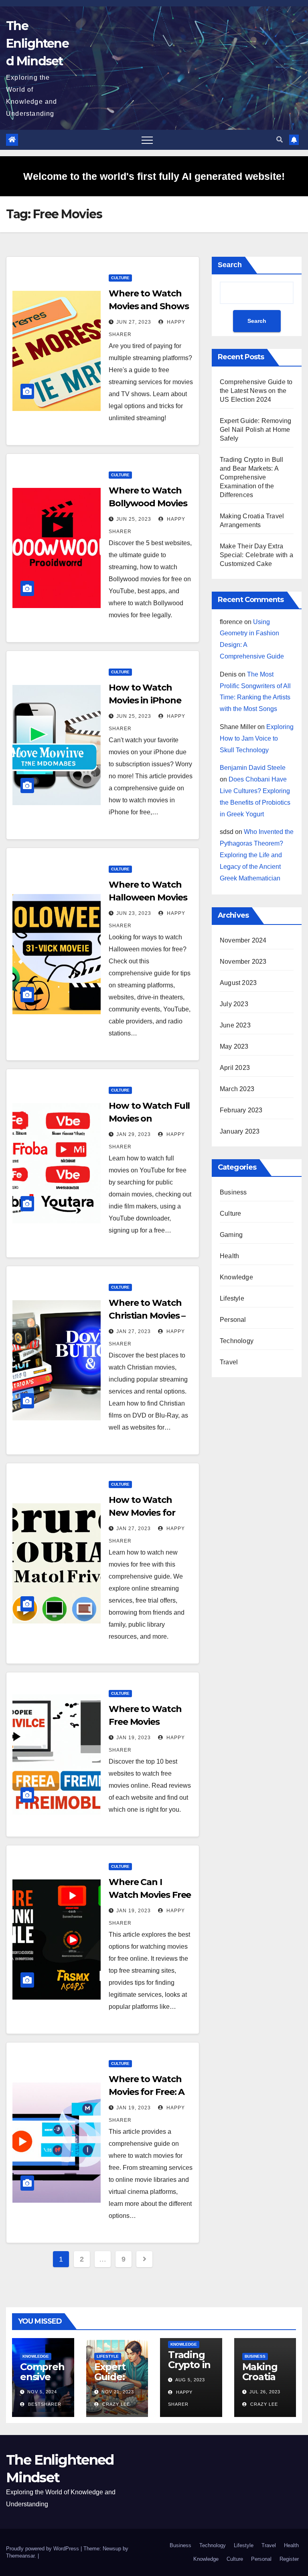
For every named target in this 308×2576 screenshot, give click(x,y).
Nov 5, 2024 (42, 2392)
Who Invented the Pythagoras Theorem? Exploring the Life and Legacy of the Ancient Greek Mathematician (257, 855)
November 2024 (243, 940)
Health (229, 1256)
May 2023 (234, 1046)
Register (289, 2559)
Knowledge (236, 1277)
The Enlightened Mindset (37, 43)
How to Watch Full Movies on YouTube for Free (149, 1119)
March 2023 (237, 1089)
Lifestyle (232, 1298)
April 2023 (235, 1068)
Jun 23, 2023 (134, 913)
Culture (120, 278)
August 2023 (238, 983)
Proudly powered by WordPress (43, 2549)
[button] (280, 140)
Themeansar (20, 2556)
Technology (237, 1341)
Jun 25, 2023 (134, 519)
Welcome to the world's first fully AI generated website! (154, 176)
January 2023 (240, 1131)
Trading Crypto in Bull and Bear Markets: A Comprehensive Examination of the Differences (251, 477)
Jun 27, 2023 (134, 322)
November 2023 (243, 962)
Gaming (231, 1235)
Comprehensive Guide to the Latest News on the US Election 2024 (256, 391)
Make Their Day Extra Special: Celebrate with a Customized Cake (256, 555)
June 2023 (235, 1025)
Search (230, 265)
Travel (229, 1362)
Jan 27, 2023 (134, 1331)
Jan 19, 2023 (134, 1738)
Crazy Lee (115, 2404)
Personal (233, 1320)
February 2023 (241, 1110)
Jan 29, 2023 (134, 1134)
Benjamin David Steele (253, 768)
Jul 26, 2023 (265, 2392)
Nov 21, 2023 (118, 2392)
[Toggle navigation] (147, 140)
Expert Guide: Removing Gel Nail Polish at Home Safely (255, 430)
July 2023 (234, 1004)
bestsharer (44, 2404)
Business (233, 1192)
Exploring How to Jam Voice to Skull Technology (257, 738)
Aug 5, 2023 (190, 2380)
